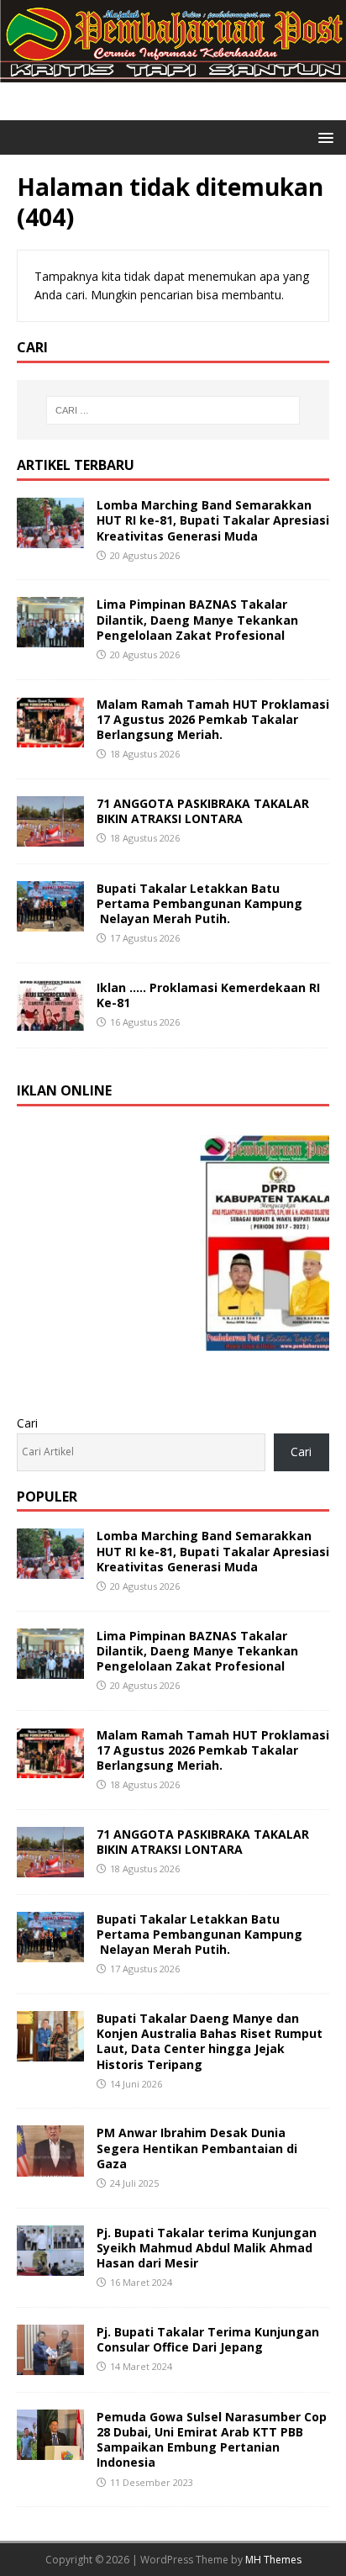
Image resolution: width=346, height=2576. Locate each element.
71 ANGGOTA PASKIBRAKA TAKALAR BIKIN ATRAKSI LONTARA (203, 811)
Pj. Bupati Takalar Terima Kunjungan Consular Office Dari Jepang (208, 2339)
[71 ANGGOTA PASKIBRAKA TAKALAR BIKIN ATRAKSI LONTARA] (50, 836)
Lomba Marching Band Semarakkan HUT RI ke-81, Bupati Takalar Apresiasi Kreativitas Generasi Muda (213, 520)
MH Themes (273, 2560)
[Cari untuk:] (173, 410)
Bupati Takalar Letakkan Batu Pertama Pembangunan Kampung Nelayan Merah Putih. (199, 903)
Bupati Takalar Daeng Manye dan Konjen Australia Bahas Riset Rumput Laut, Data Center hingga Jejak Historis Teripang (210, 2041)
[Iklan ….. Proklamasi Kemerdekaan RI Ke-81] (50, 1021)
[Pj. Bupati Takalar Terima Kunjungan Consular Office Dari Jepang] (50, 2365)
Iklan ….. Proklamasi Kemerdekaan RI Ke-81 (208, 995)
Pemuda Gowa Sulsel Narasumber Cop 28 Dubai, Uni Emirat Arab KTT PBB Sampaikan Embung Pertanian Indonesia (212, 2440)
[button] (323, 137)
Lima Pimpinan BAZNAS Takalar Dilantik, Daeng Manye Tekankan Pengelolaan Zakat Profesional (197, 619)
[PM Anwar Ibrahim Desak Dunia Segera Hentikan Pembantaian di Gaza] (50, 2166)
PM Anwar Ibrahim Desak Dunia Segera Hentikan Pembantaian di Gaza (197, 2148)
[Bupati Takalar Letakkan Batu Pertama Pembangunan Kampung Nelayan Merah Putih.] (50, 921)
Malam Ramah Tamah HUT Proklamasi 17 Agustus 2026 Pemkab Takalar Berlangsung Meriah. (213, 719)
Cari (27, 1423)
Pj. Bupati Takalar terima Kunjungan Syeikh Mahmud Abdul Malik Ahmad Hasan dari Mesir (207, 2248)
